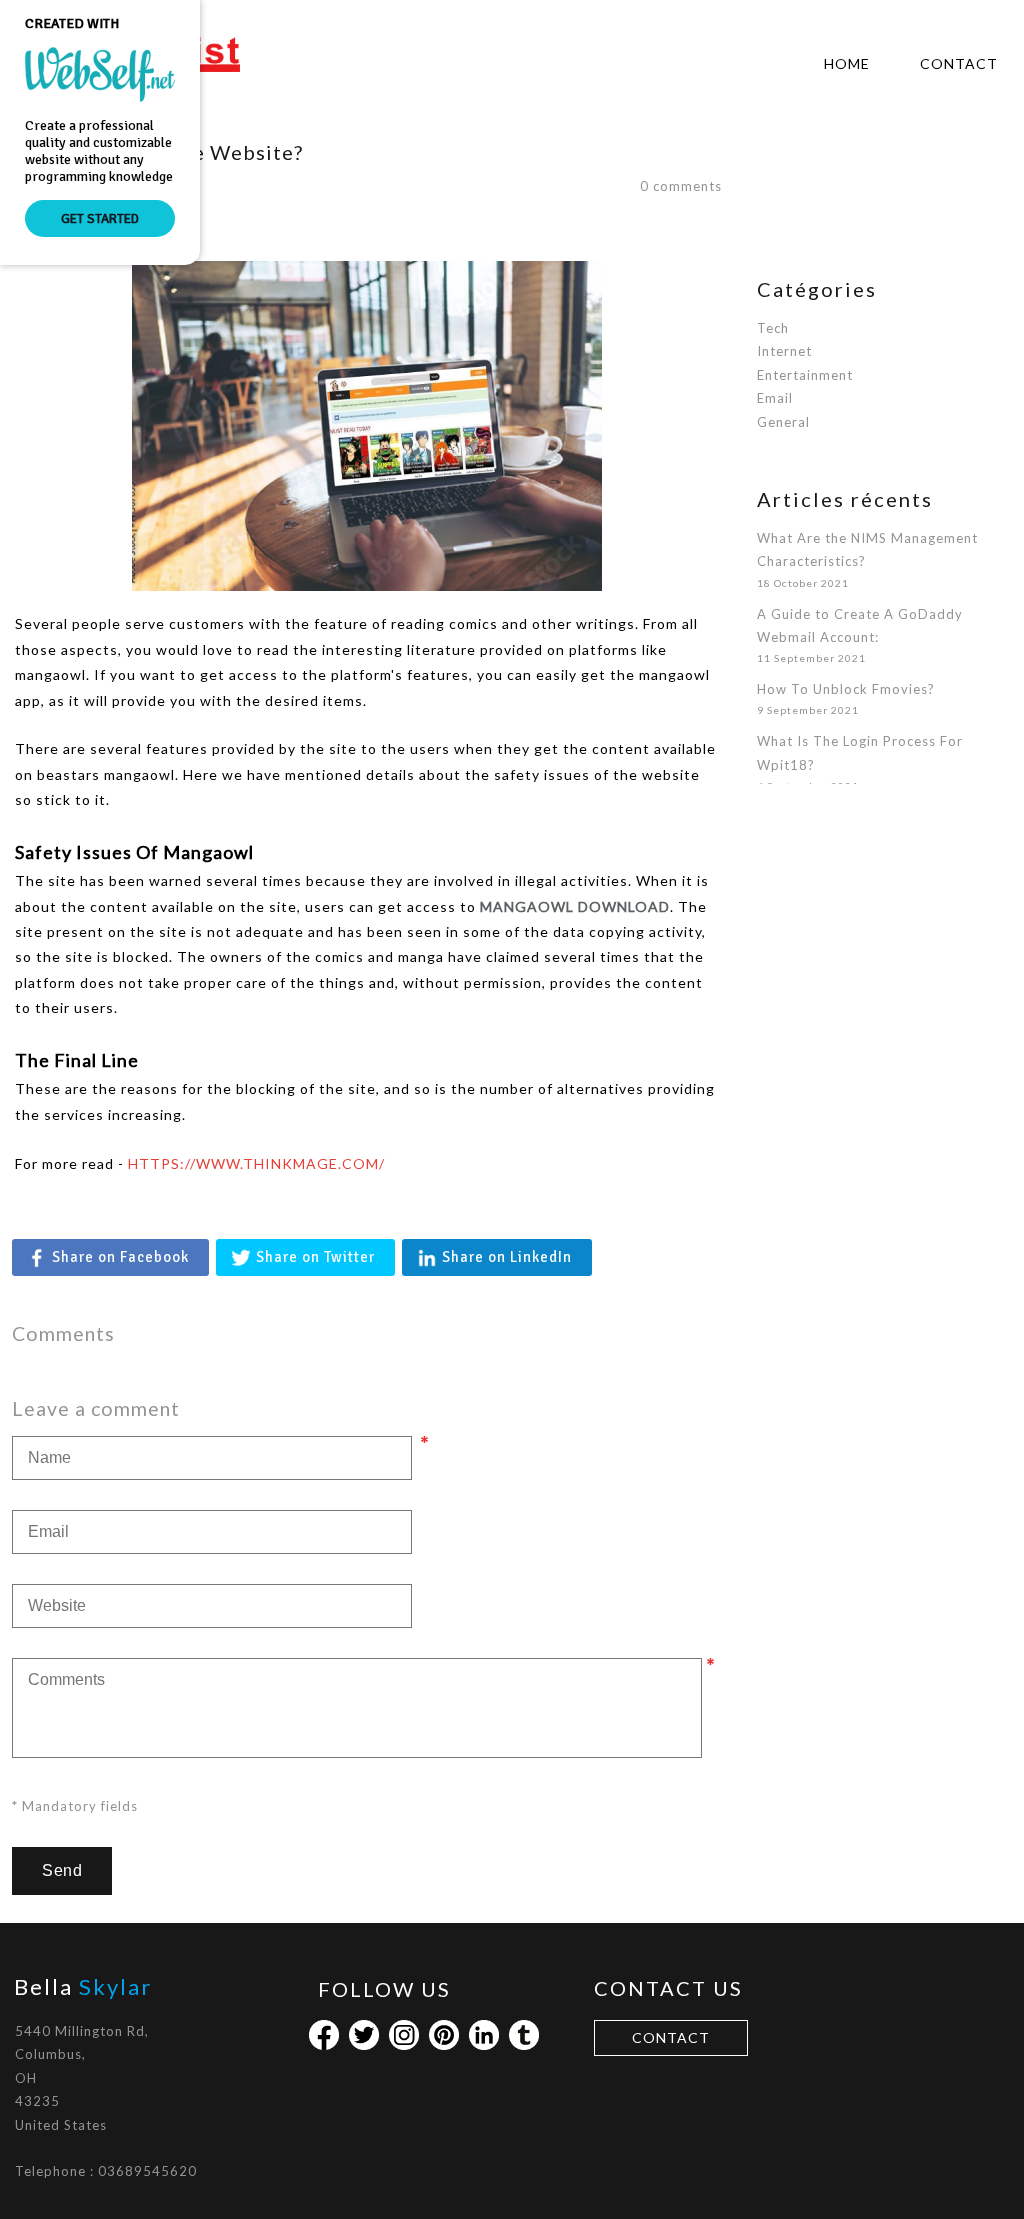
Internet (784, 351)
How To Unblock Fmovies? (846, 689)
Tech (773, 328)
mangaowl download (575, 906)
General (783, 422)
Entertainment (805, 375)
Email (775, 398)
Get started (100, 218)
